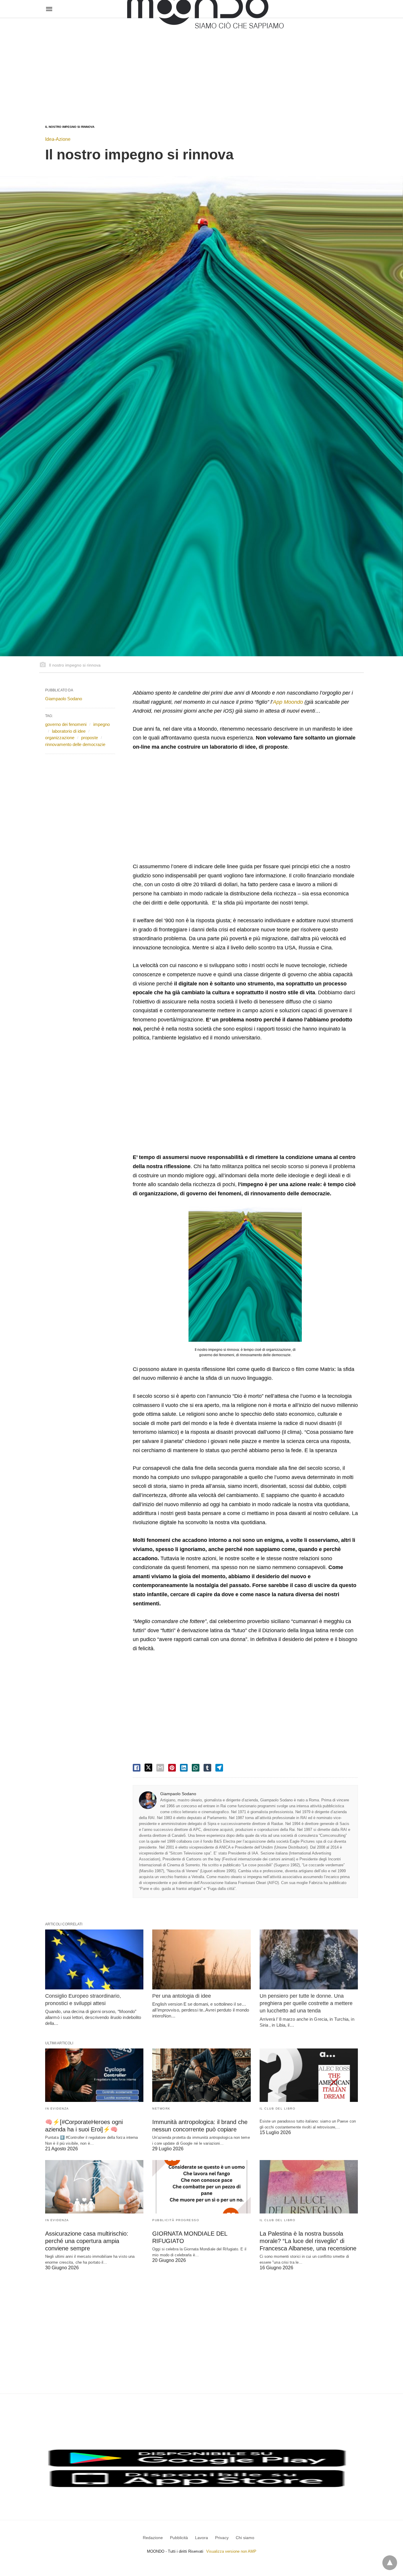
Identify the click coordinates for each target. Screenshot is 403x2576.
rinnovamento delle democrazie (75, 744)
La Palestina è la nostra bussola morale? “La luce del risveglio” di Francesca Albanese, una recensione (308, 2241)
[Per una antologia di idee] (201, 1959)
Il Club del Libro (278, 2109)
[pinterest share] (172, 1768)
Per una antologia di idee (182, 1996)
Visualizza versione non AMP (231, 2551)
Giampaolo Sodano (178, 1794)
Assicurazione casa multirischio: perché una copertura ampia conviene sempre (87, 2241)
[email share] (160, 1768)
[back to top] (390, 2563)
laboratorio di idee (69, 731)
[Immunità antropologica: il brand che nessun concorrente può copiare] (201, 2075)
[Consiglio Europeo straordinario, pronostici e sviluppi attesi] (94, 1959)
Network (161, 2109)
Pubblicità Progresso (176, 2220)
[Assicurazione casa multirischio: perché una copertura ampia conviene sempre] (94, 2187)
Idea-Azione (58, 139)
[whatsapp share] (196, 1768)
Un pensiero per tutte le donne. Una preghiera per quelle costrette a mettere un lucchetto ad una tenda (306, 2003)
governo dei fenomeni (66, 724)
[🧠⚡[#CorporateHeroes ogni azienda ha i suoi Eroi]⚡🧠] (94, 2075)
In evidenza (57, 2109)
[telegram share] (219, 1768)
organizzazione (60, 738)
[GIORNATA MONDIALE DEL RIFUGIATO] (201, 2187)
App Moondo (288, 702)
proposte (90, 738)
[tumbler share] (207, 1768)
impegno (101, 724)
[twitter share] (148, 1768)
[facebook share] (137, 1768)
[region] (201, 66)
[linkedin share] (184, 1768)
